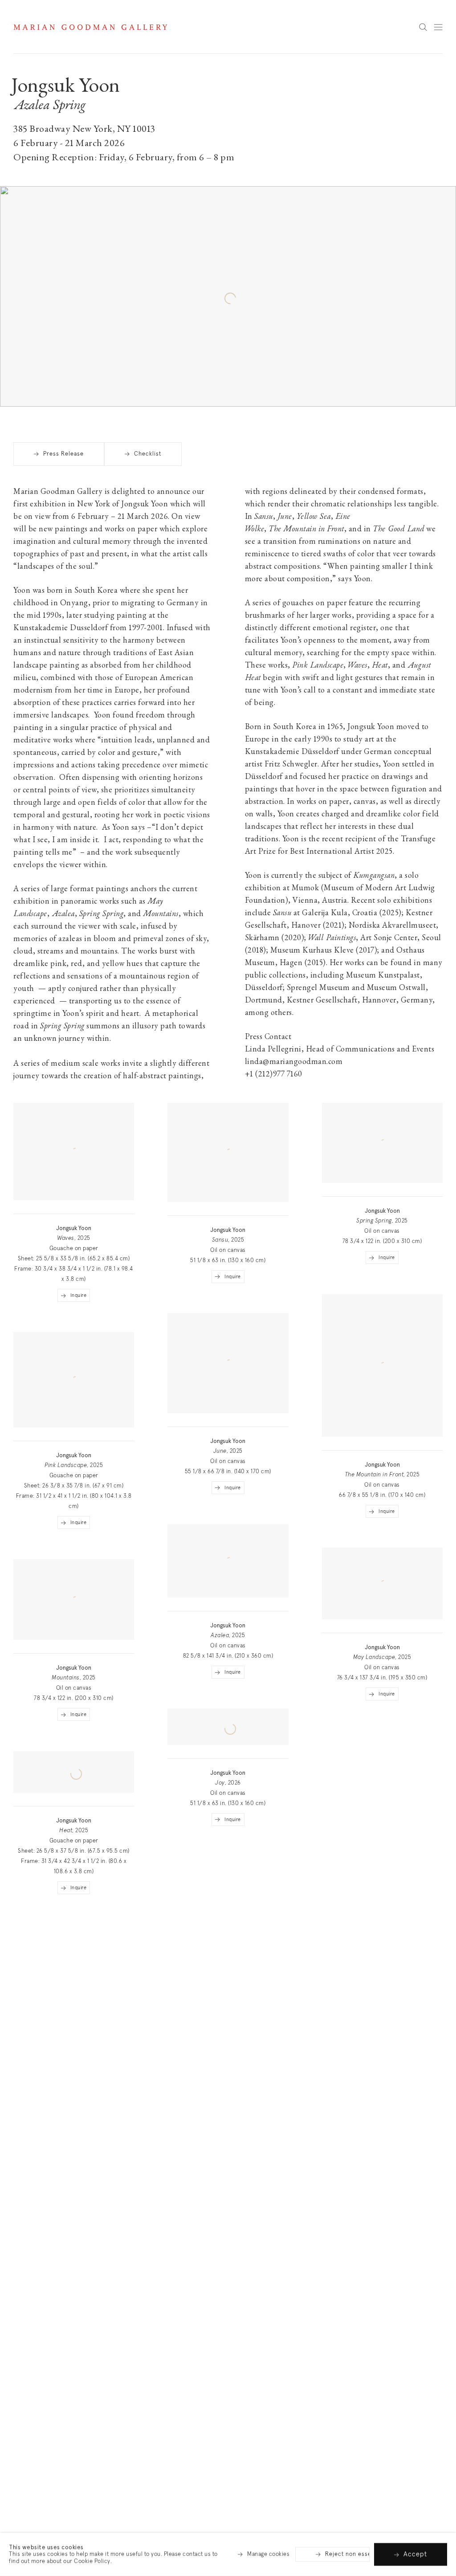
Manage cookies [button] (268, 2554)
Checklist (148, 454)
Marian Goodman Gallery (90, 27)
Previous (420, 380)
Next (438, 380)
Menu (438, 27)
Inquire (79, 1295)
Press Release (63, 454)
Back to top (438, 63)
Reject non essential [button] (354, 2554)
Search (423, 28)
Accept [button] (415, 2554)
